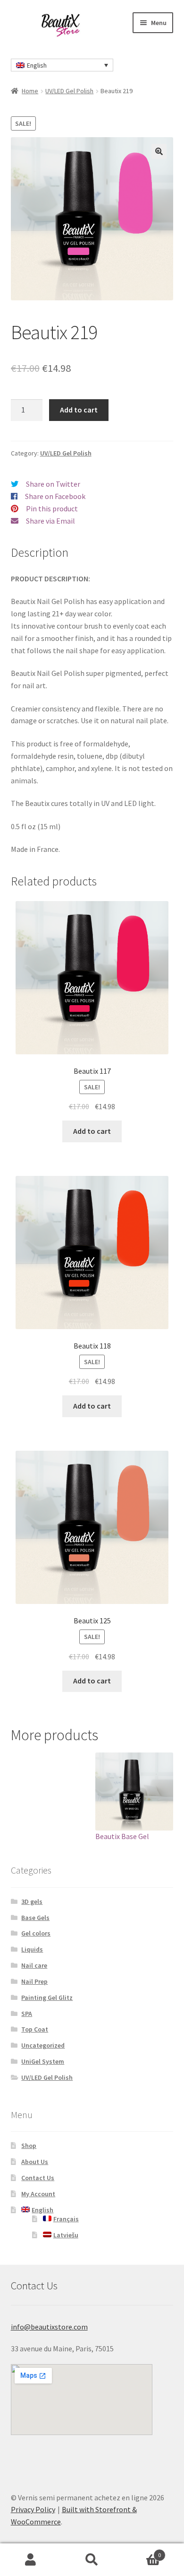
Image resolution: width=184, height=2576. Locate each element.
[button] (159, 151)
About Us (35, 2162)
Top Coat (35, 2029)
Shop (29, 2146)
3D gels (32, 1901)
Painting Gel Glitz (47, 1998)
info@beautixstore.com (49, 2327)
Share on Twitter (53, 484)
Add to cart (79, 410)
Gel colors (36, 1933)
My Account (38, 2194)
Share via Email (50, 521)
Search (92, 2560)
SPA (27, 2014)
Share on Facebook (55, 496)
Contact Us (38, 2178)
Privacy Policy (33, 2509)
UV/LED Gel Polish (69, 91)
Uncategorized (43, 2045)
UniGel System (43, 2061)
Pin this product (52, 508)
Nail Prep (34, 1981)
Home (30, 91)
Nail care (34, 1965)
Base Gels (35, 1918)
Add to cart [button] (92, 1131)
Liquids (32, 1949)
